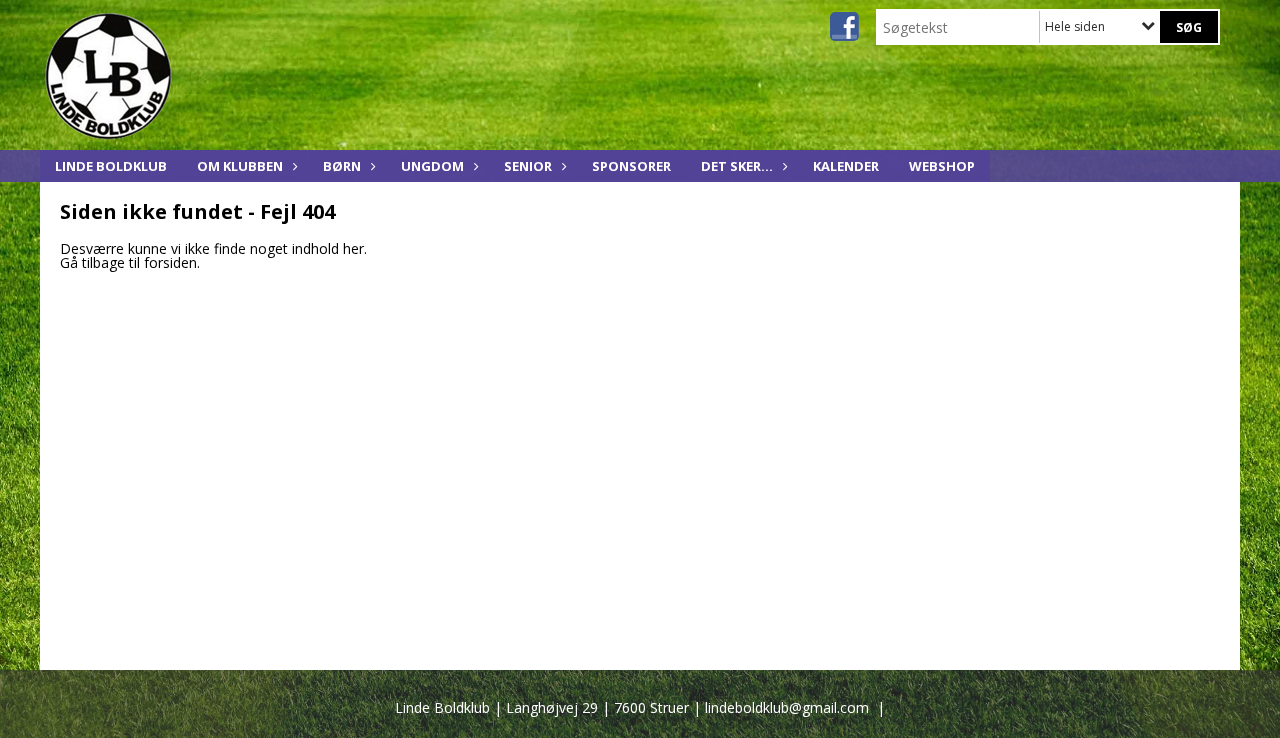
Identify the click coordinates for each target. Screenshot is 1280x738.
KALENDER (846, 166)
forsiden (170, 262)
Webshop (942, 166)
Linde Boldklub (111, 166)
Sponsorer (631, 166)
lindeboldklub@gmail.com (787, 707)
